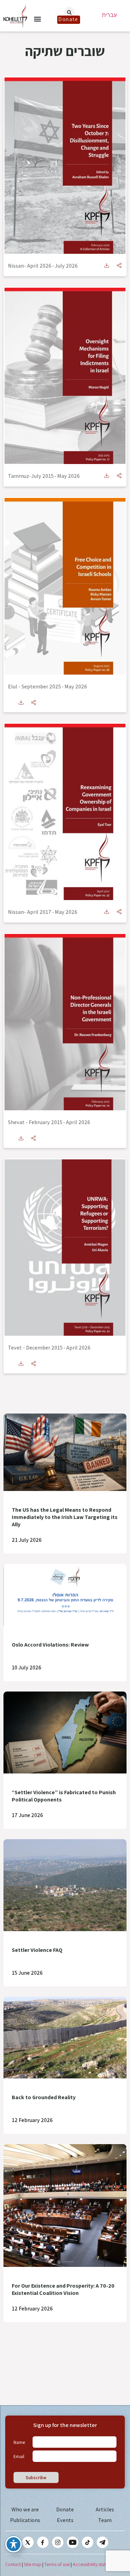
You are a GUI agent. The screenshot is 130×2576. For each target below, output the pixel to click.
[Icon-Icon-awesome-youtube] (73, 2542)
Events (65, 2520)
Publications (25, 2520)
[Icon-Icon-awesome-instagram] (58, 2542)
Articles (105, 2509)
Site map (33, 2564)
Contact (13, 2564)
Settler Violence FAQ (37, 1950)
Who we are (25, 2509)
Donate (65, 2509)
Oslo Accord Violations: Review (50, 1645)
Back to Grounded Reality (44, 2097)
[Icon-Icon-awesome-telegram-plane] (102, 2542)
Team (105, 2520)
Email (19, 2456)
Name (19, 2442)
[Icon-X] (28, 2542)
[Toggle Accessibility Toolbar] (14, 2544)
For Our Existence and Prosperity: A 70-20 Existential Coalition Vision (63, 2289)
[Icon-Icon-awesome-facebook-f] (43, 2542)
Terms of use (57, 2564)
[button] (37, 19)
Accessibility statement (96, 2564)
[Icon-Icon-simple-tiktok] (88, 2542)
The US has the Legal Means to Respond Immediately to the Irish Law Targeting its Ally (65, 1517)
